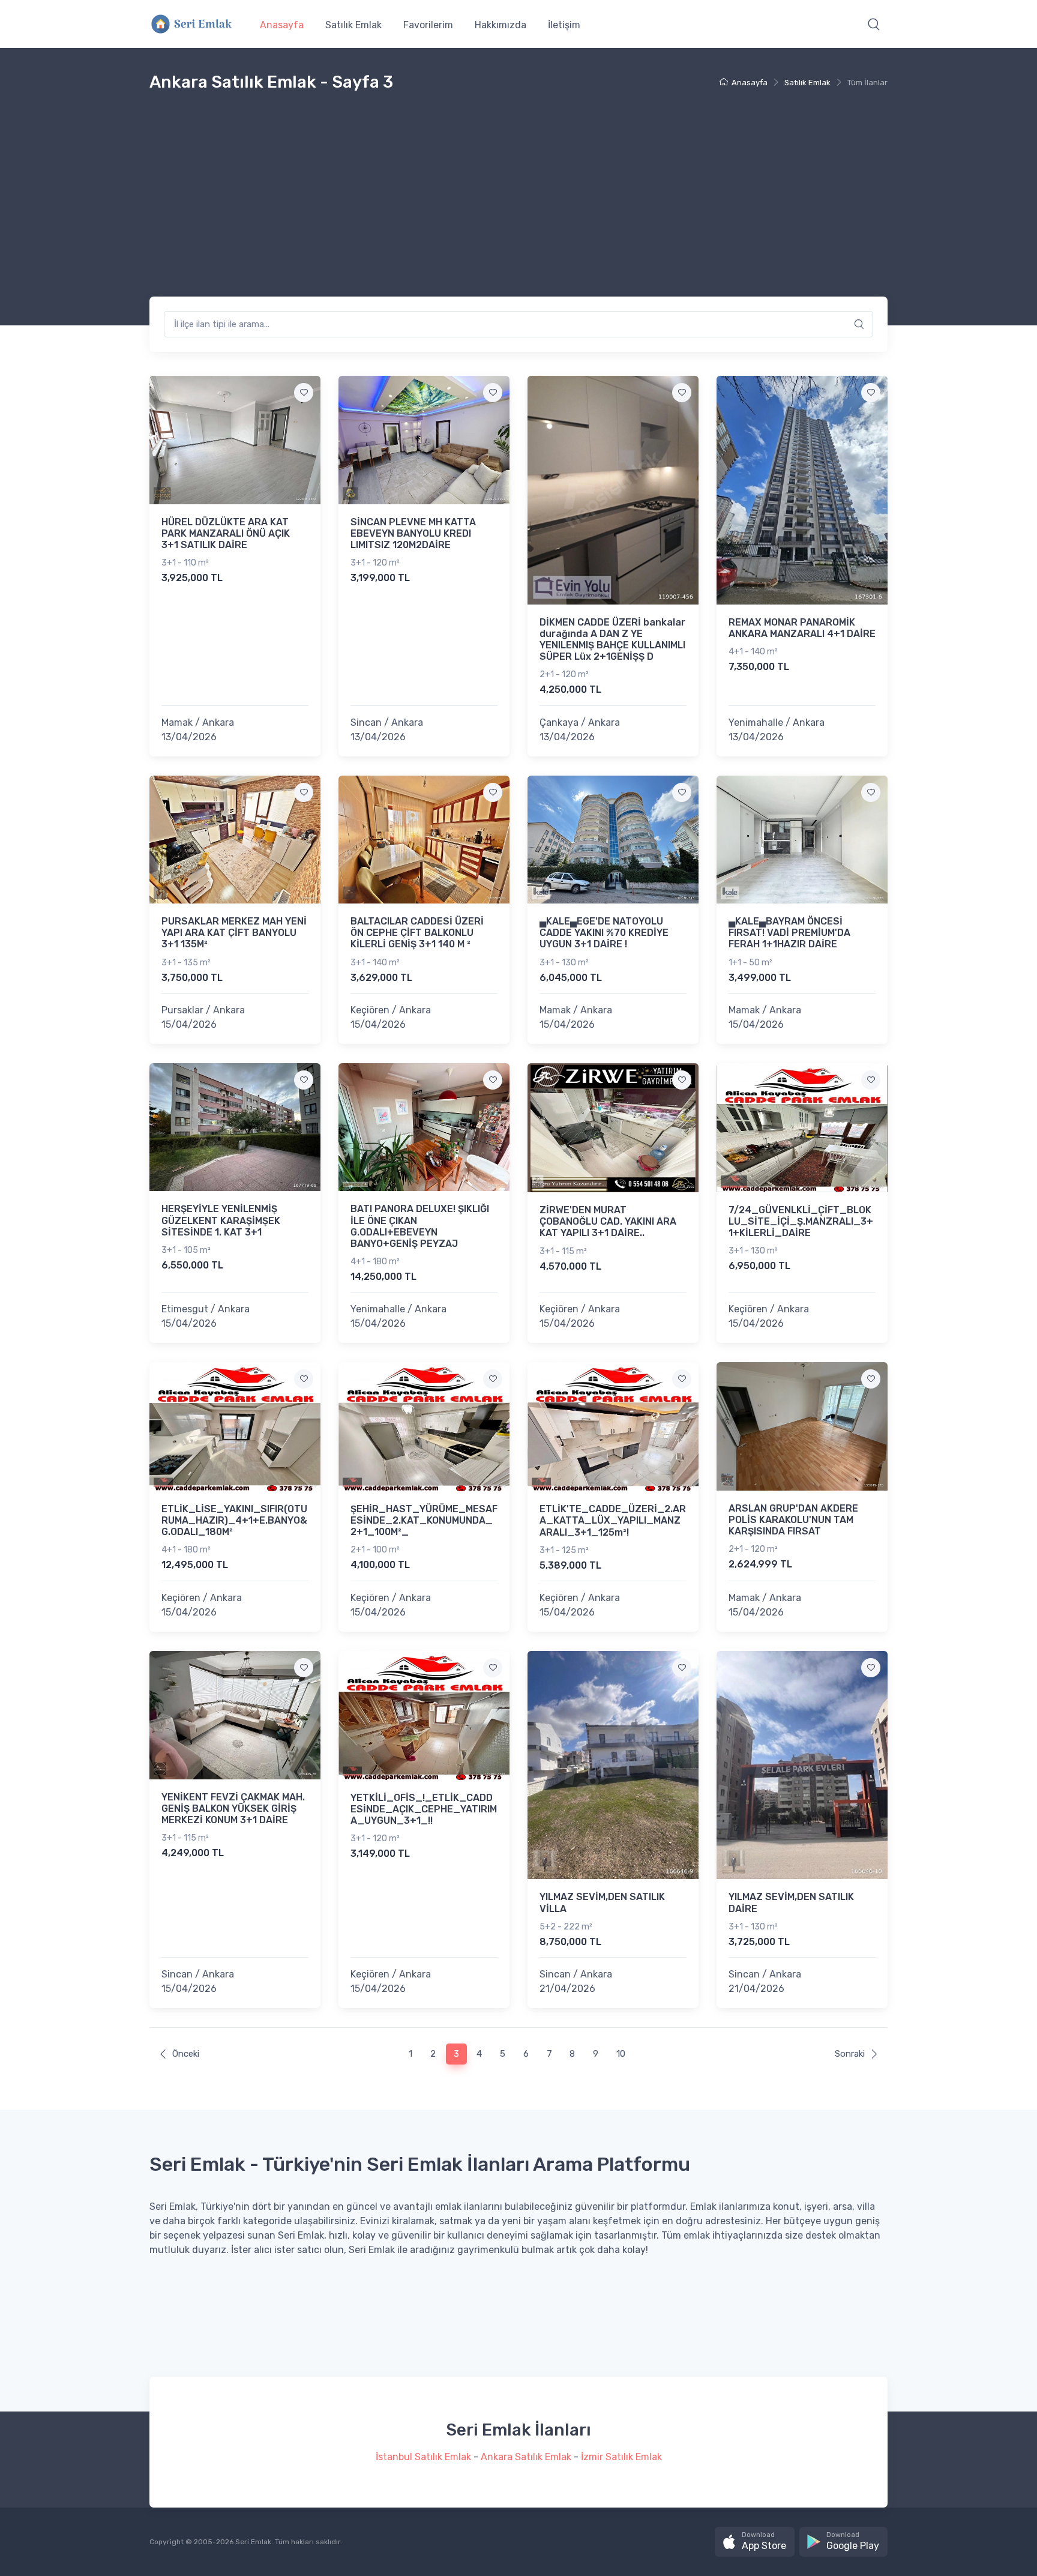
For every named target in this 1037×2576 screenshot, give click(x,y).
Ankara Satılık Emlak (526, 2457)
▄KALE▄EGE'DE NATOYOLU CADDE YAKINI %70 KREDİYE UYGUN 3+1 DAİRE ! (604, 933)
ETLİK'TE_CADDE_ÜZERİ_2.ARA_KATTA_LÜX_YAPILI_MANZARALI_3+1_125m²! (613, 1520)
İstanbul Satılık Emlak (423, 2457)
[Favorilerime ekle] (304, 393)
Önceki (186, 2054)
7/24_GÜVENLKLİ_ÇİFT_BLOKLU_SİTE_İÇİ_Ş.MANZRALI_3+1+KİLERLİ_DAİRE (801, 1221)
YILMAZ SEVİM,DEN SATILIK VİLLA (602, 1902)
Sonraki (850, 2054)
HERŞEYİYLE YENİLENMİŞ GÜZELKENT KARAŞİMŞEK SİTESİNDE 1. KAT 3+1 (221, 1220)
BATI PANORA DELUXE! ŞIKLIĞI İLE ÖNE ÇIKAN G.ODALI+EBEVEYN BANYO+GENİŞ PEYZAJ (420, 1226)
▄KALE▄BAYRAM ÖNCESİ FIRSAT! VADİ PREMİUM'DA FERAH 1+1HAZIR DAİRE (789, 933)
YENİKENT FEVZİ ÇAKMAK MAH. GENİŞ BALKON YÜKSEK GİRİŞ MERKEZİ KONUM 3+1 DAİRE (233, 1808)
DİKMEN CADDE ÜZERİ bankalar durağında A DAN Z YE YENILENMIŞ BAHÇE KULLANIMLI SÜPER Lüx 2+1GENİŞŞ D (612, 640)
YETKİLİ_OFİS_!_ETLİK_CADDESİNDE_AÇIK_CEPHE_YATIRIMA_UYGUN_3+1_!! (424, 1809)
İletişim (564, 25)
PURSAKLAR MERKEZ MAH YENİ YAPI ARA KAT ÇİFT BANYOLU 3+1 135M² (234, 933)
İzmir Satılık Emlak (621, 2457)
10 (621, 2054)
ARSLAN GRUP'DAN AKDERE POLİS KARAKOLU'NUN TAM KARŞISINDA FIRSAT (793, 1520)
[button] (874, 24)
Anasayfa (282, 25)
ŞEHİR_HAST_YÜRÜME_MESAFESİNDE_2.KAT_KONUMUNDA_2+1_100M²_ (424, 1520)
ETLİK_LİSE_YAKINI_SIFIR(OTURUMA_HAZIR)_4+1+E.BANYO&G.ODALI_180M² (234, 1520)
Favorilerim (428, 25)
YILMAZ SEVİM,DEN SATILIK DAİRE (791, 1902)
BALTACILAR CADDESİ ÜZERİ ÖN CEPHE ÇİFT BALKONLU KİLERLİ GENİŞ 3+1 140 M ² (417, 933)
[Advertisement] (518, 207)
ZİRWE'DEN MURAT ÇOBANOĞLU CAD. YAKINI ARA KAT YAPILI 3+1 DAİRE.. (608, 1221)
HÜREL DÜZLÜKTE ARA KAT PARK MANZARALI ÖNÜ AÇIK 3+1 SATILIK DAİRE (226, 533)
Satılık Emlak (353, 25)
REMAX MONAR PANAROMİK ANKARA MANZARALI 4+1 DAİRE (802, 628)
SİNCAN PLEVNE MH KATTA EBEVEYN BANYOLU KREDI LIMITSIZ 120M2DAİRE (413, 533)
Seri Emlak (253, 2542)
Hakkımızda (500, 25)
